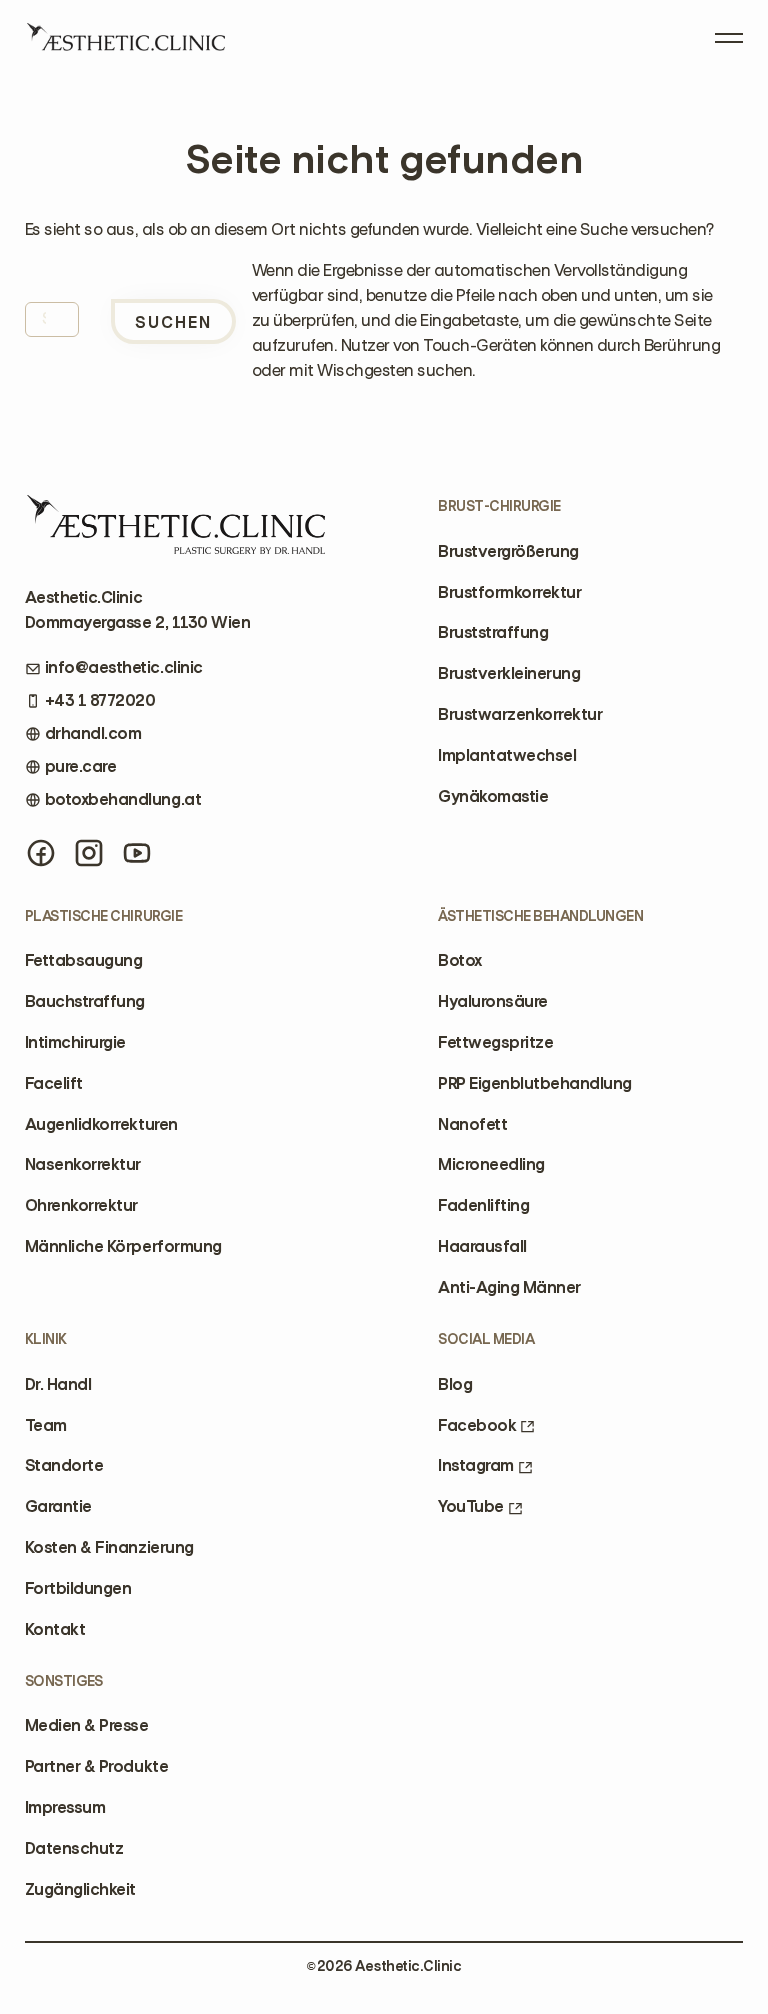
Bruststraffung (493, 632)
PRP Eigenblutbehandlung (535, 1083)
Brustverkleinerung (509, 673)
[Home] (125, 44)
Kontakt (55, 1629)
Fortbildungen (78, 1588)
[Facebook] (41, 853)
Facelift (54, 1083)
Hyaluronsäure (493, 1001)
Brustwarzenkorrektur (520, 714)
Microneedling (491, 1164)
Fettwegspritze (495, 1042)
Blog (455, 1384)
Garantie (58, 1506)
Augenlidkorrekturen (101, 1124)
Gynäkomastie (493, 796)
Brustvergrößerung (508, 551)
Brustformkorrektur (509, 592)
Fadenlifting (483, 1205)
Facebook (477, 1425)
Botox (460, 960)
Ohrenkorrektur (81, 1205)
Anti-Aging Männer (509, 1287)
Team (46, 1425)
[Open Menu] (729, 34)
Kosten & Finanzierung (109, 1547)
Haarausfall (482, 1246)
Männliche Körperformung (123, 1246)
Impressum (65, 1807)
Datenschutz (74, 1848)
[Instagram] (89, 853)
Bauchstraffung (85, 1001)
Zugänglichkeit (80, 1889)
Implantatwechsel (507, 755)
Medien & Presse (87, 1725)
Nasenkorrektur (83, 1164)
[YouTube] (137, 853)
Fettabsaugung (84, 960)
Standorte (64, 1465)
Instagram (476, 1465)
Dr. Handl (58, 1384)
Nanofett (472, 1124)
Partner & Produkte (96, 1766)
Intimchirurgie (75, 1042)
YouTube (471, 1506)
